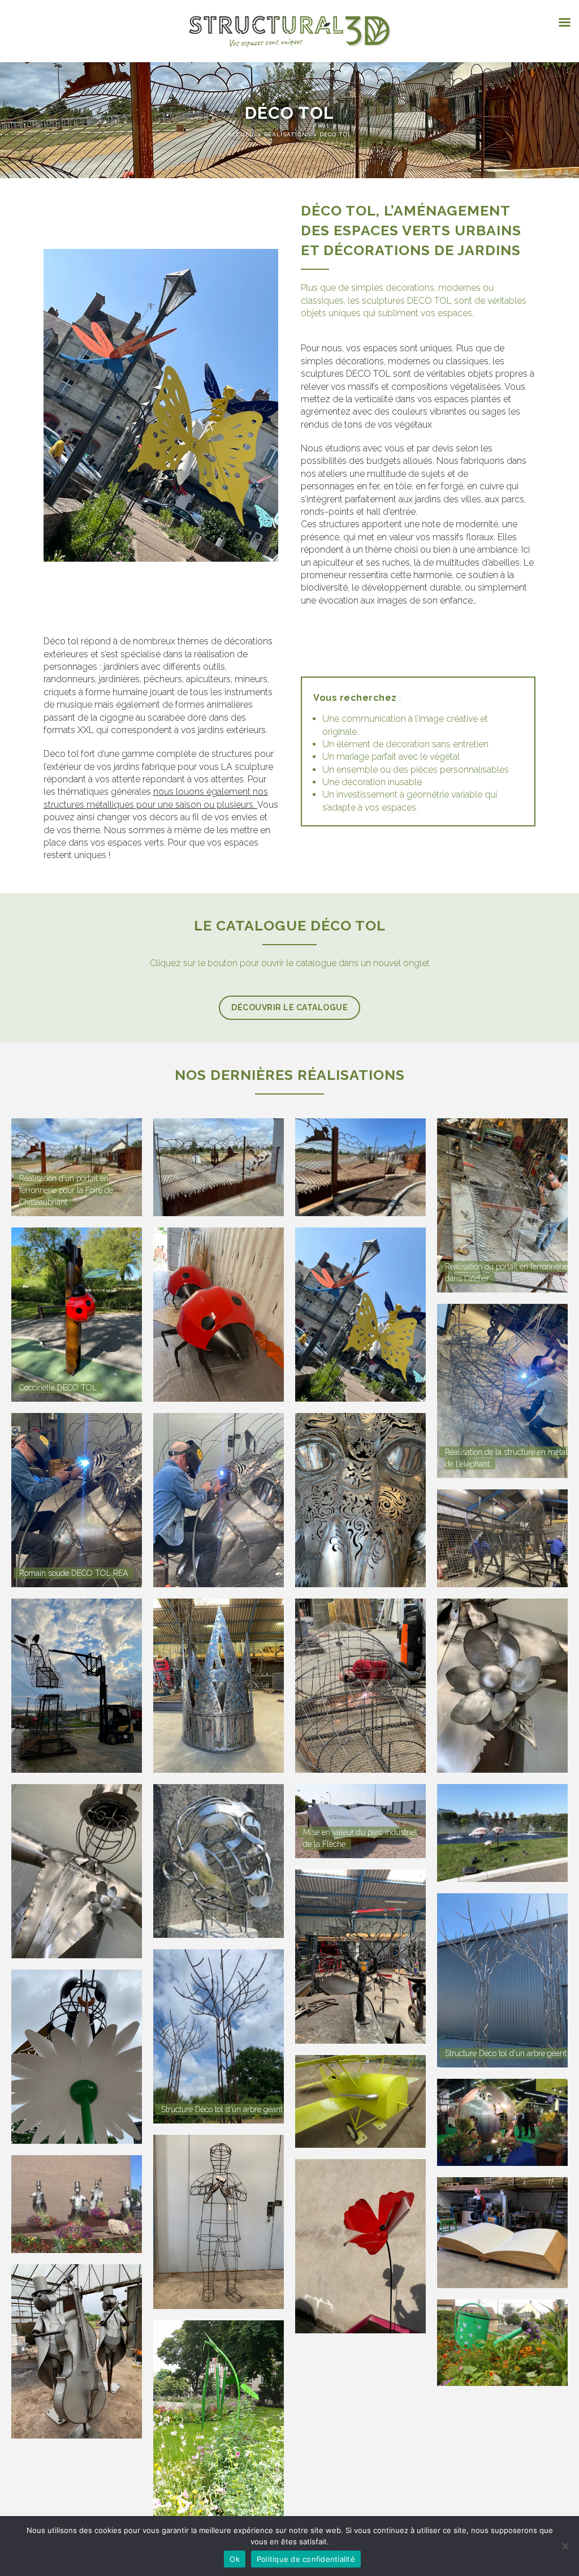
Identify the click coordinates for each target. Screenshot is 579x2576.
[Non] (565, 2546)
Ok (235, 2559)
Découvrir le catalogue (289, 1007)
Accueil (243, 134)
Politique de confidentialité (306, 2559)
